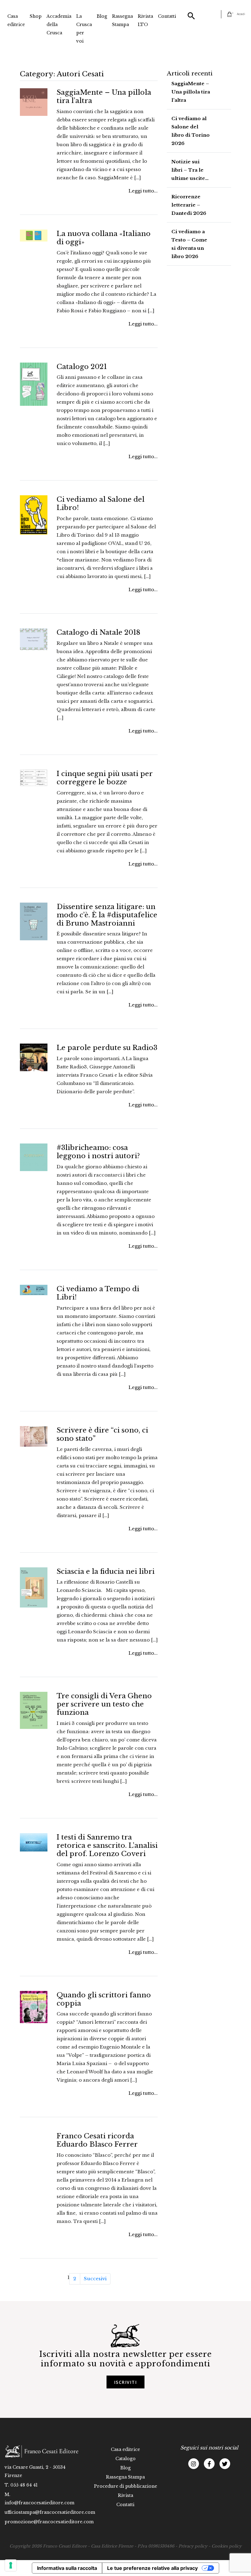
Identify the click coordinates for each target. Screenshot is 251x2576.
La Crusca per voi (84, 29)
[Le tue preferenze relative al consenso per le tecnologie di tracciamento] (11, 2565)
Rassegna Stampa (122, 20)
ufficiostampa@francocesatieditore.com (50, 2512)
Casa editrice (16, 20)
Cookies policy (227, 2546)
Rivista (125, 2495)
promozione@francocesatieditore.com (49, 2522)
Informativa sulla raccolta (67, 2568)
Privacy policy (193, 2546)
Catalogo (125, 2459)
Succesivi (95, 2279)
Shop (36, 16)
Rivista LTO (145, 20)
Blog (102, 16)
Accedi (241, 14)
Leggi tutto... (143, 191)
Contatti (167, 16)
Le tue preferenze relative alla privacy (152, 2568)
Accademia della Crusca (59, 25)
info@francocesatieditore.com (39, 2503)
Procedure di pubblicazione (125, 2486)
